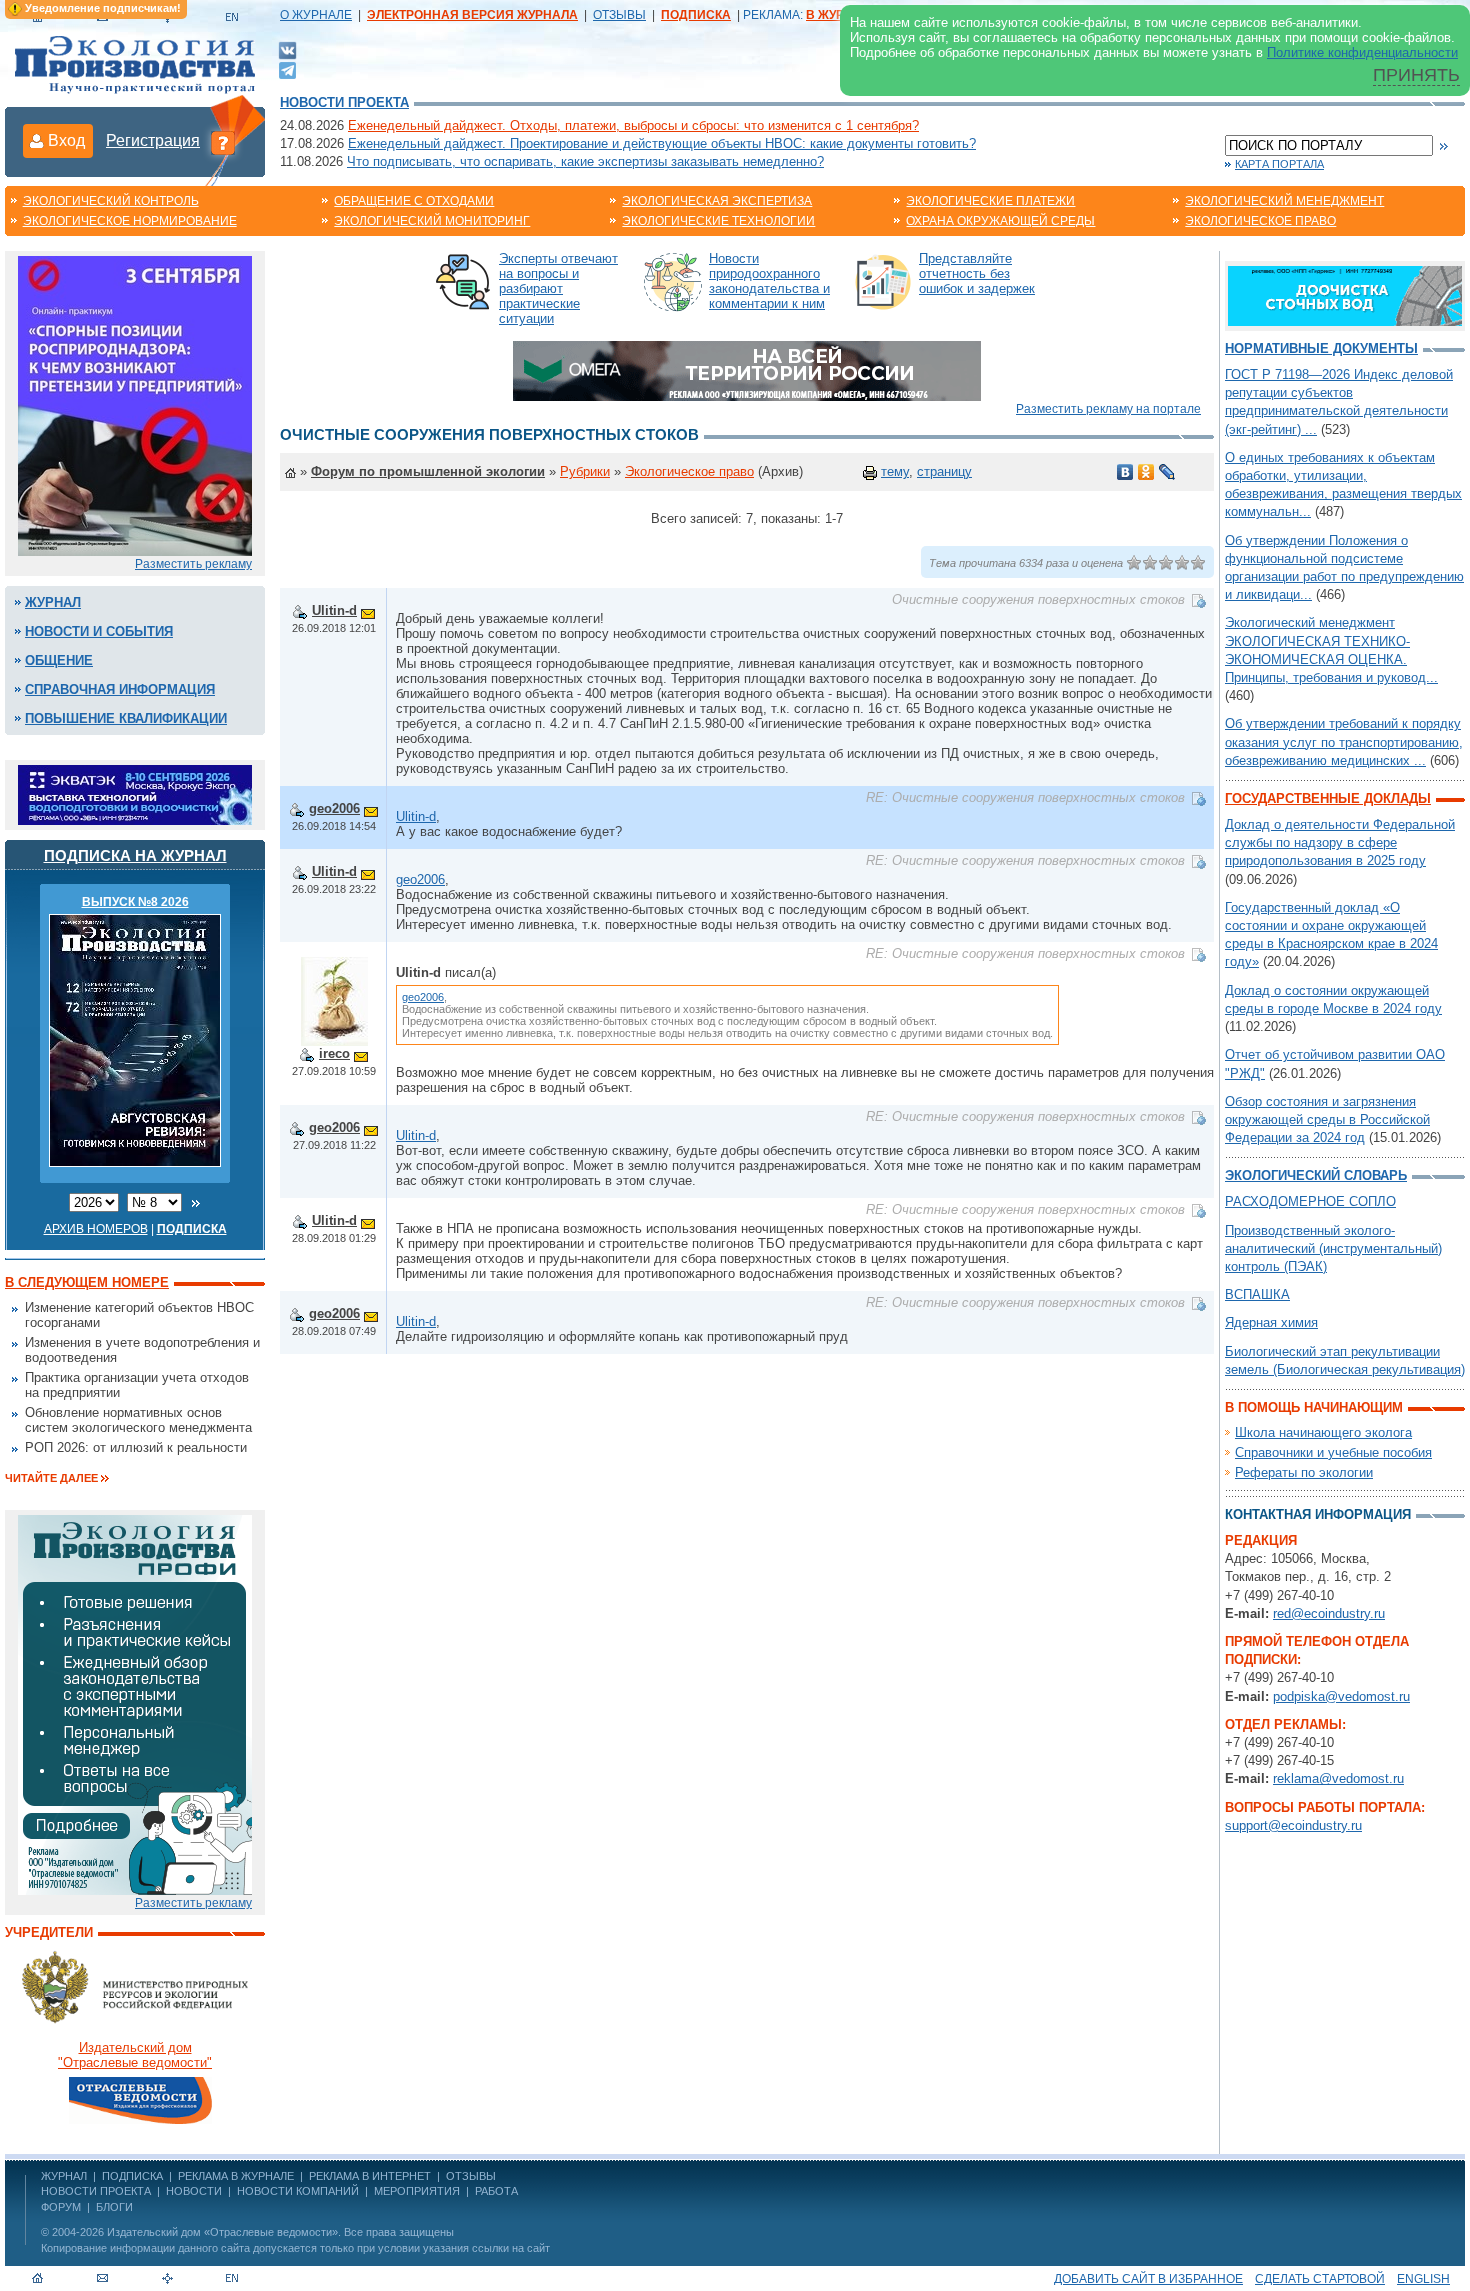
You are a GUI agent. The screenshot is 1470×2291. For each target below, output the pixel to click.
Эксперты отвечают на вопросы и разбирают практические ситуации (558, 288)
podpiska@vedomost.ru (1341, 1696)
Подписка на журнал (135, 855)
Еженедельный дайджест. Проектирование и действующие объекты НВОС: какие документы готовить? (662, 143)
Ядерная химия (1271, 1322)
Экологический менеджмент (1284, 201)
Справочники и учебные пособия (1333, 1452)
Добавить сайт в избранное (1148, 2279)
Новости (194, 2191)
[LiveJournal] (1167, 472)
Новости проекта (344, 102)
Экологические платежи (990, 201)
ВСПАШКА (1257, 1294)
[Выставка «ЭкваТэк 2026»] (135, 793)
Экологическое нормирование (130, 221)
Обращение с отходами (414, 201)
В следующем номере (87, 1282)
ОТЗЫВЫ (619, 15)
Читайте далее (51, 1478)
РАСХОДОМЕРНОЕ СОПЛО (1310, 1201)
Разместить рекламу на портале (1108, 409)
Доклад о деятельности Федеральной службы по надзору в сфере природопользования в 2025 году (1340, 842)
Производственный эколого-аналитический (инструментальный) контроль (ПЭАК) (1333, 1248)
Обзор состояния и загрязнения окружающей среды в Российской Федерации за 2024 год (1327, 1119)
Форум (61, 2207)
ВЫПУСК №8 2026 (135, 902)
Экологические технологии (718, 221)
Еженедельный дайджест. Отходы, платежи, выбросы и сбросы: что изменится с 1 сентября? (633, 125)
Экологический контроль (111, 201)
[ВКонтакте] (287, 49)
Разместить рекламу (193, 564)
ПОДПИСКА (132, 2176)
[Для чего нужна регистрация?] (223, 142)
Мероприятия (417, 2191)
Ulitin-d (334, 610)
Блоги (114, 2207)
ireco (334, 1053)
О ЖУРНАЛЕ (316, 15)
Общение (59, 660)
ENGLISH (1423, 2279)
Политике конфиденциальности (1362, 52)
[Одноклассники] (1146, 472)
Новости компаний (298, 2191)
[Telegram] (287, 68)
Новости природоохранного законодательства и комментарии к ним (769, 281)
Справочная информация (120, 689)
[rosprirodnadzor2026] (135, 404)
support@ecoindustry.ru (1293, 1825)
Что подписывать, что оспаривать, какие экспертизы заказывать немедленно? (585, 161)
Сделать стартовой (1320, 2279)
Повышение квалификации (126, 718)
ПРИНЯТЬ (1416, 75)
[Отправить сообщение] (368, 610)
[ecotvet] (135, 1703)
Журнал (53, 602)
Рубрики (585, 471)
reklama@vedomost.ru (1338, 1778)
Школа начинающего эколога (1323, 1432)
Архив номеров (96, 1229)
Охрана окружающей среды (1000, 221)
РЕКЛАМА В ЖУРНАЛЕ (236, 2176)
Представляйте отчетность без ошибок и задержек (977, 273)
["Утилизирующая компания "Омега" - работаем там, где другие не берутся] (747, 369)
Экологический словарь (1316, 1175)
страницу (944, 471)
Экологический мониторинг (432, 221)
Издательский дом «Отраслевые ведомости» (222, 2232)
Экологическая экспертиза (717, 201)
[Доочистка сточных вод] (1345, 294)
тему (895, 471)
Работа (496, 2191)
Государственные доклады (1328, 798)
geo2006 (334, 808)
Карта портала (1279, 164)
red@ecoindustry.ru (1329, 1613)
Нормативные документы (1321, 348)
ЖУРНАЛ (64, 2176)
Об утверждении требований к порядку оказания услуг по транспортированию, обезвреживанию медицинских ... (1344, 741)
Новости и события (99, 631)
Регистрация (153, 140)
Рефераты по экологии (1304, 1472)
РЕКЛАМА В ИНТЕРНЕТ (370, 2176)
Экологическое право (1260, 221)
